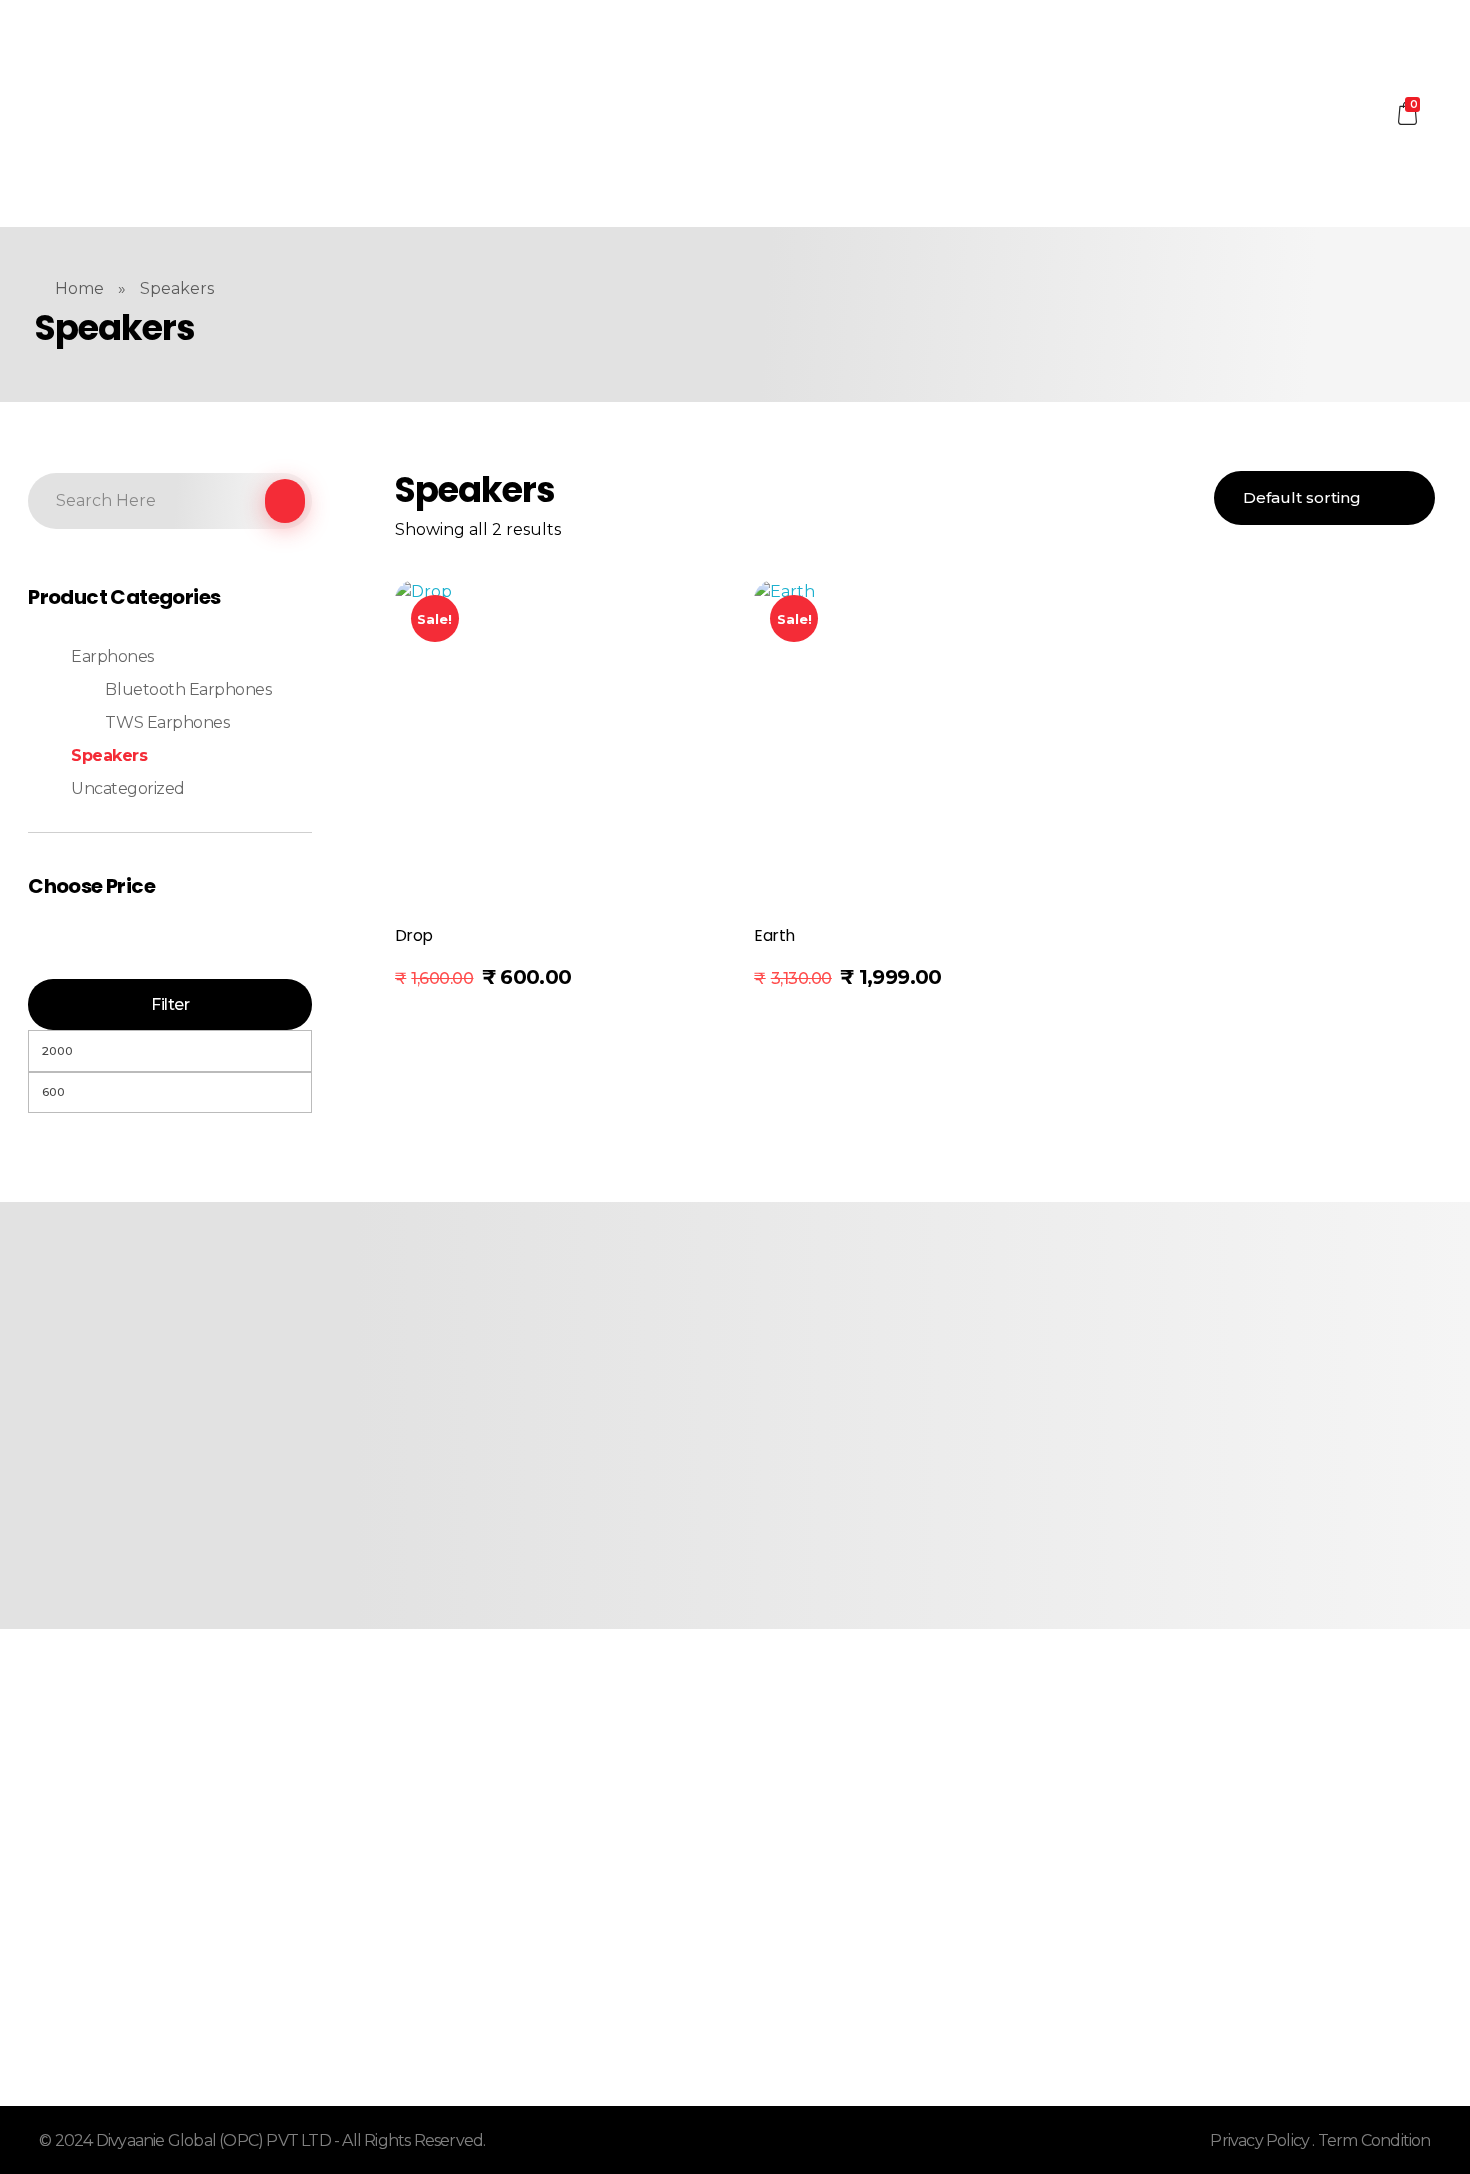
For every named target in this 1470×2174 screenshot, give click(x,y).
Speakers (109, 755)
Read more (460, 984)
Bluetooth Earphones (188, 689)
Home (79, 288)
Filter (170, 1004)
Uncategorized (128, 788)
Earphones (112, 656)
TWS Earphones (167, 722)
